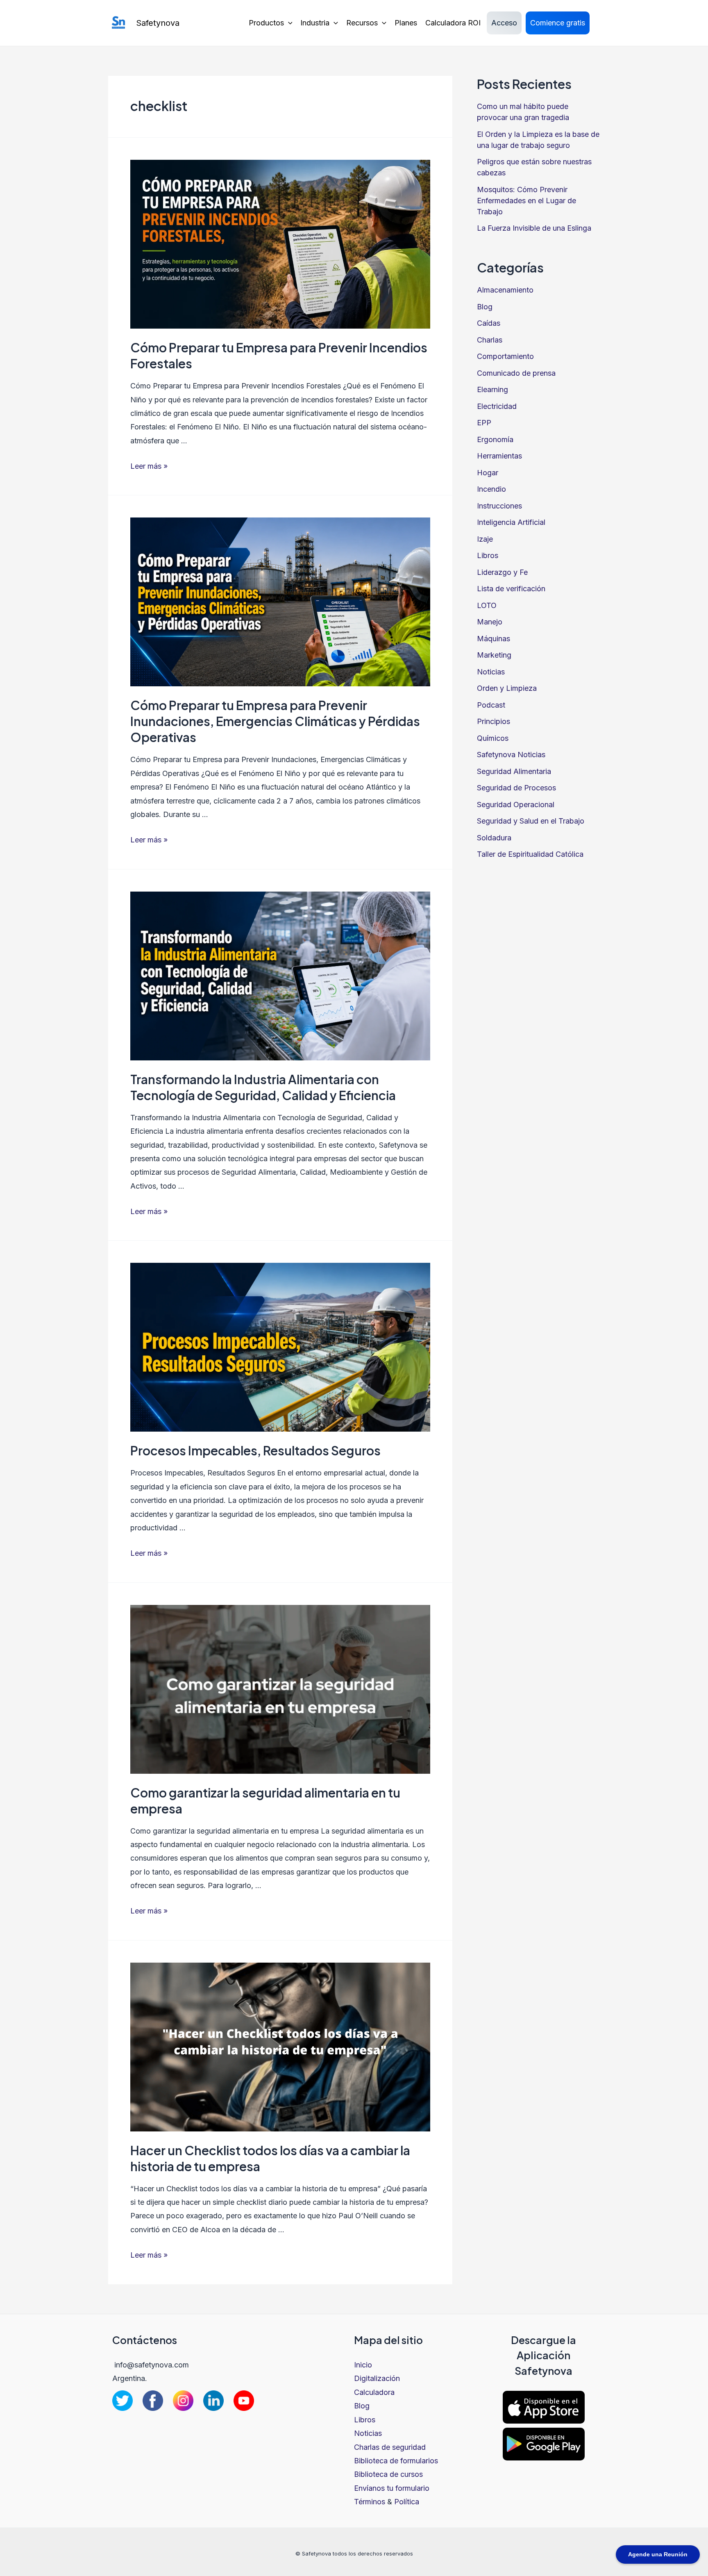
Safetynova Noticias (511, 755)
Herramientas (499, 456)
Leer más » (149, 466)
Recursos (362, 23)
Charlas (490, 340)
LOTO (487, 605)
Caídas (489, 323)
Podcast (491, 705)
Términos (370, 2502)
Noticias (491, 672)
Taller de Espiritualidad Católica (530, 854)
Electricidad (497, 406)
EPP (484, 423)
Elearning (492, 389)
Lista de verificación (511, 589)
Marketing (494, 655)
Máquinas (494, 639)
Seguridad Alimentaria (514, 771)
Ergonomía (495, 439)
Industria (315, 23)
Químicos (493, 738)
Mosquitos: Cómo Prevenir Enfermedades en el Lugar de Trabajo (526, 201)
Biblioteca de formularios (396, 2461)
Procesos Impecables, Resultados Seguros (255, 1450)
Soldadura (494, 838)
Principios (494, 721)
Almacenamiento (505, 290)
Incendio (491, 489)
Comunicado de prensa (516, 373)
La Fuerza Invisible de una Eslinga (534, 228)
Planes (406, 23)
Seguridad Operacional (516, 805)
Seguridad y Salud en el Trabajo (531, 821)
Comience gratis (558, 23)
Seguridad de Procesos (516, 788)
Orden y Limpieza (507, 688)
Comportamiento (505, 356)
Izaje (485, 539)
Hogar (488, 473)
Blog (485, 307)
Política (407, 2502)
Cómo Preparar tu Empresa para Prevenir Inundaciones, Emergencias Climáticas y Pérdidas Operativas (275, 721)
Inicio (363, 2365)
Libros (488, 555)
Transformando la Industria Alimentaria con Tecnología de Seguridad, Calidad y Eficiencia (263, 1087)
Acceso (504, 23)
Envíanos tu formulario (392, 2488)
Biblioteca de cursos (388, 2474)
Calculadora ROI (453, 23)
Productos (266, 23)
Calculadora (374, 2392)
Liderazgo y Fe (502, 572)
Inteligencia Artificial (511, 522)
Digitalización (377, 2378)
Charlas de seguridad (390, 2447)
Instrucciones (499, 506)
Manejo (490, 622)
